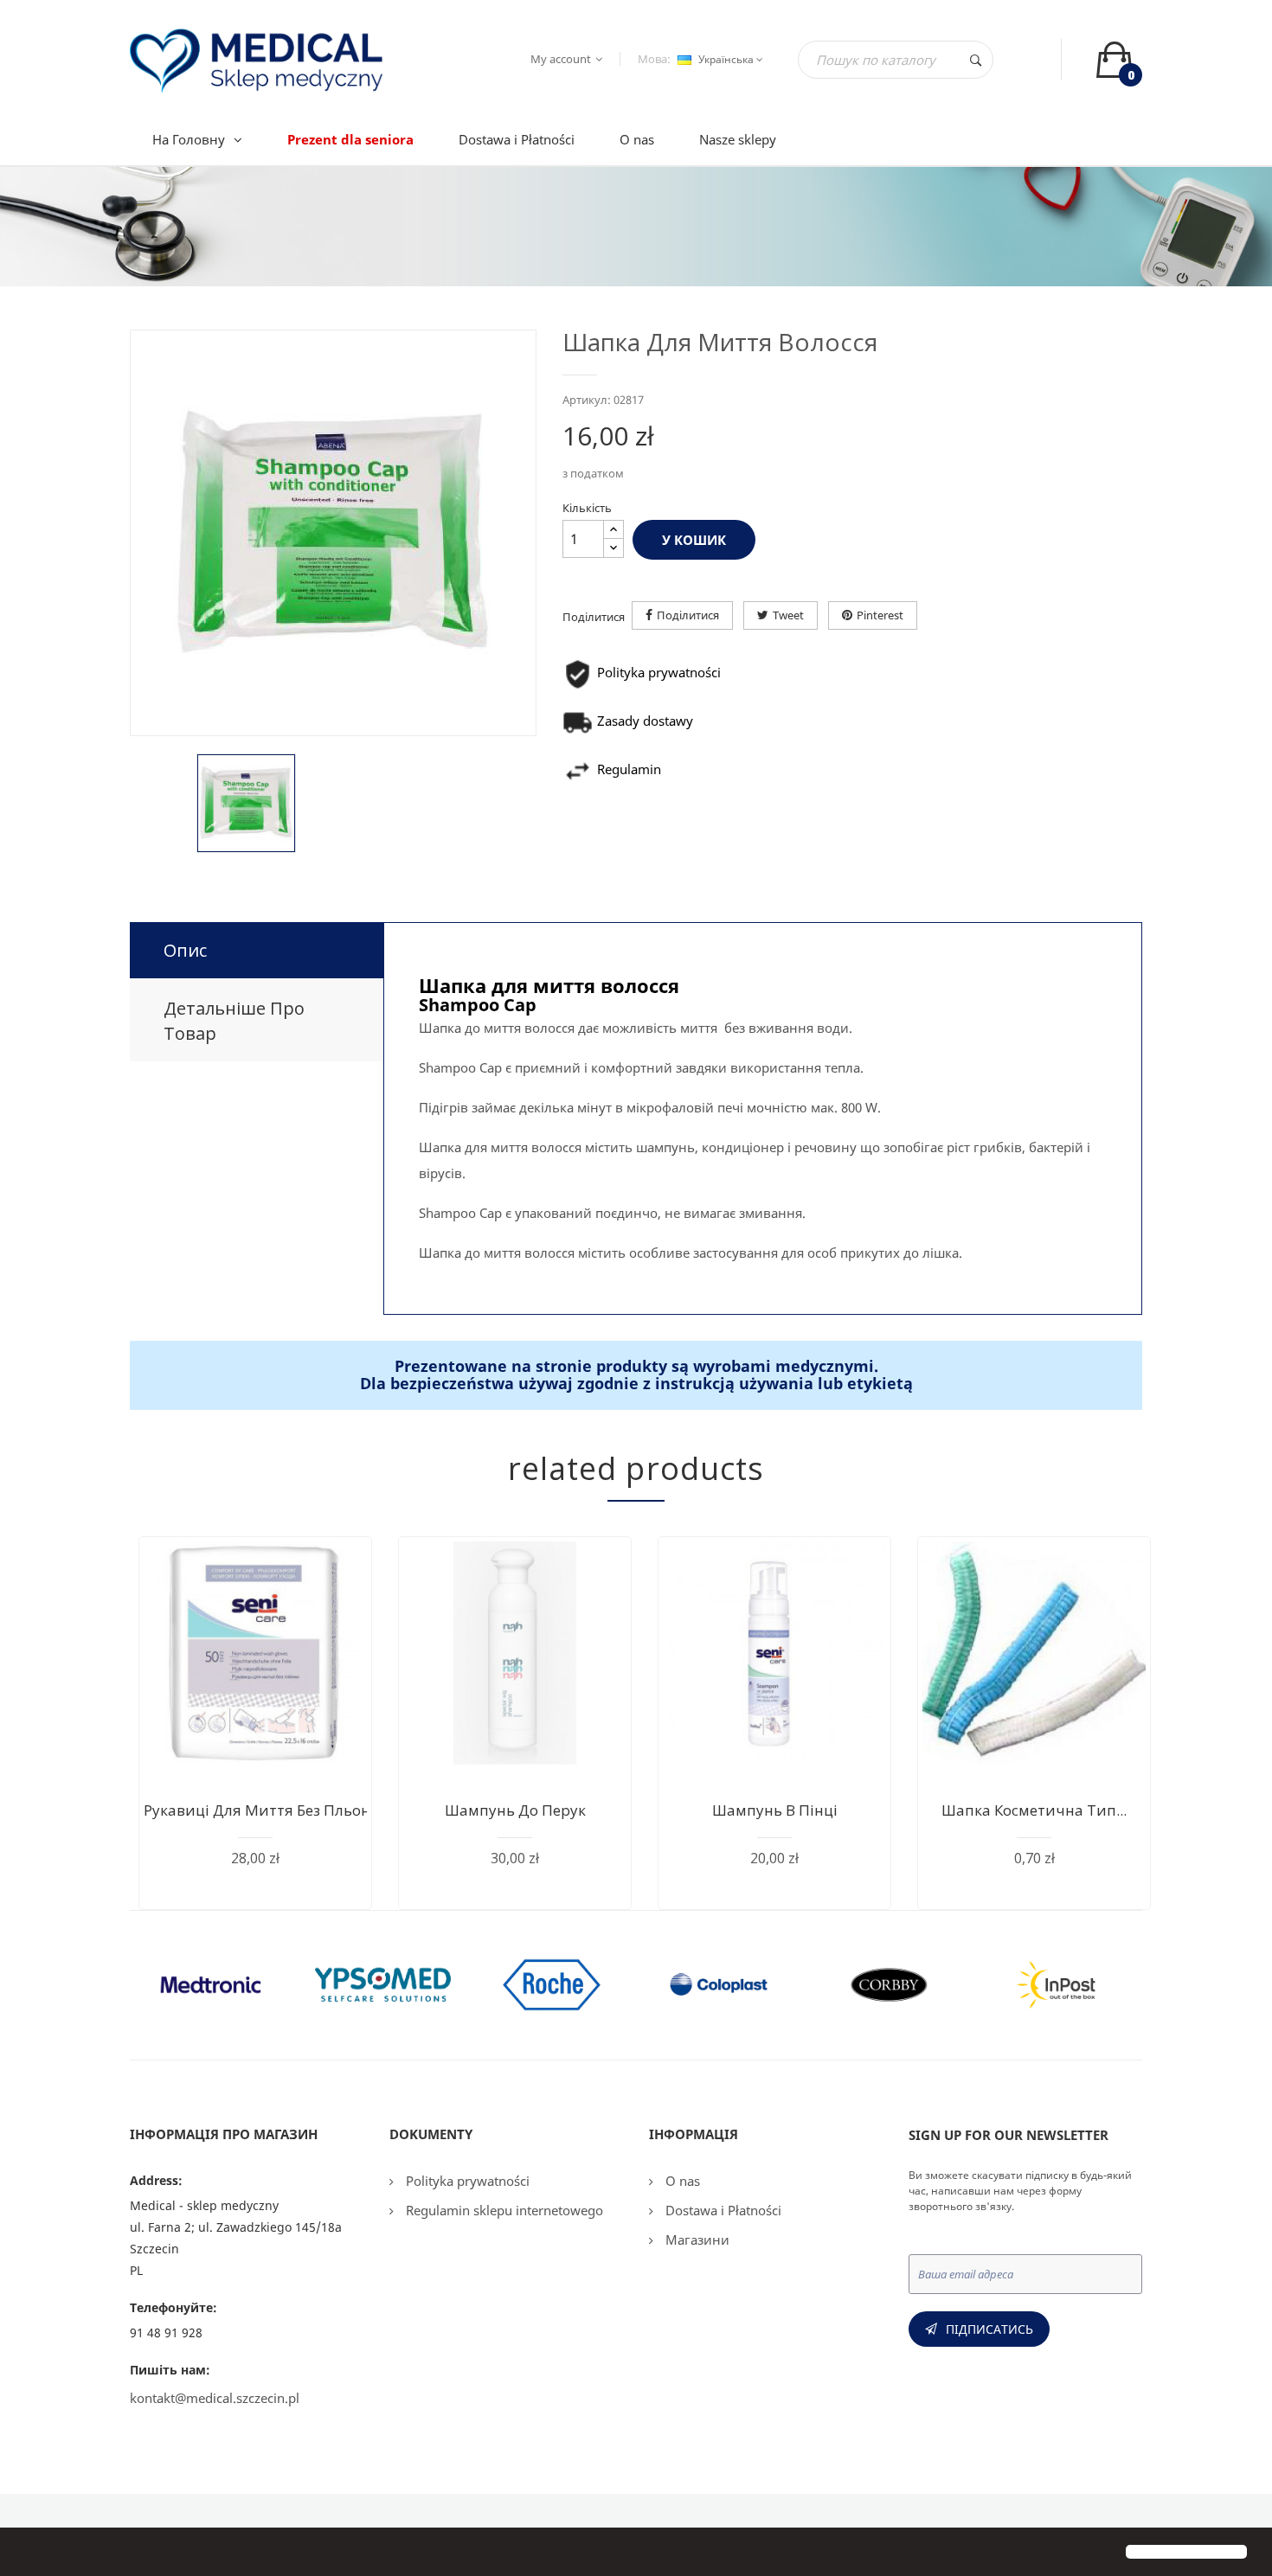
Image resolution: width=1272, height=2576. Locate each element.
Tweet (788, 615)
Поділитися (688, 615)
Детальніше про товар (234, 1021)
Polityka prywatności (466, 2181)
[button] (28, 2554)
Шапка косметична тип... (1034, 1810)
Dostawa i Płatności (722, 2210)
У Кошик (694, 540)
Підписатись (989, 2329)
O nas (681, 2181)
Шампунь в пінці (775, 1810)
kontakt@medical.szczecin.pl (215, 2398)
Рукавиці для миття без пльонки (266, 1810)
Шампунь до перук (515, 1810)
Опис (185, 950)
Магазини (696, 2240)
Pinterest (880, 615)
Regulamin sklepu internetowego (503, 2210)
